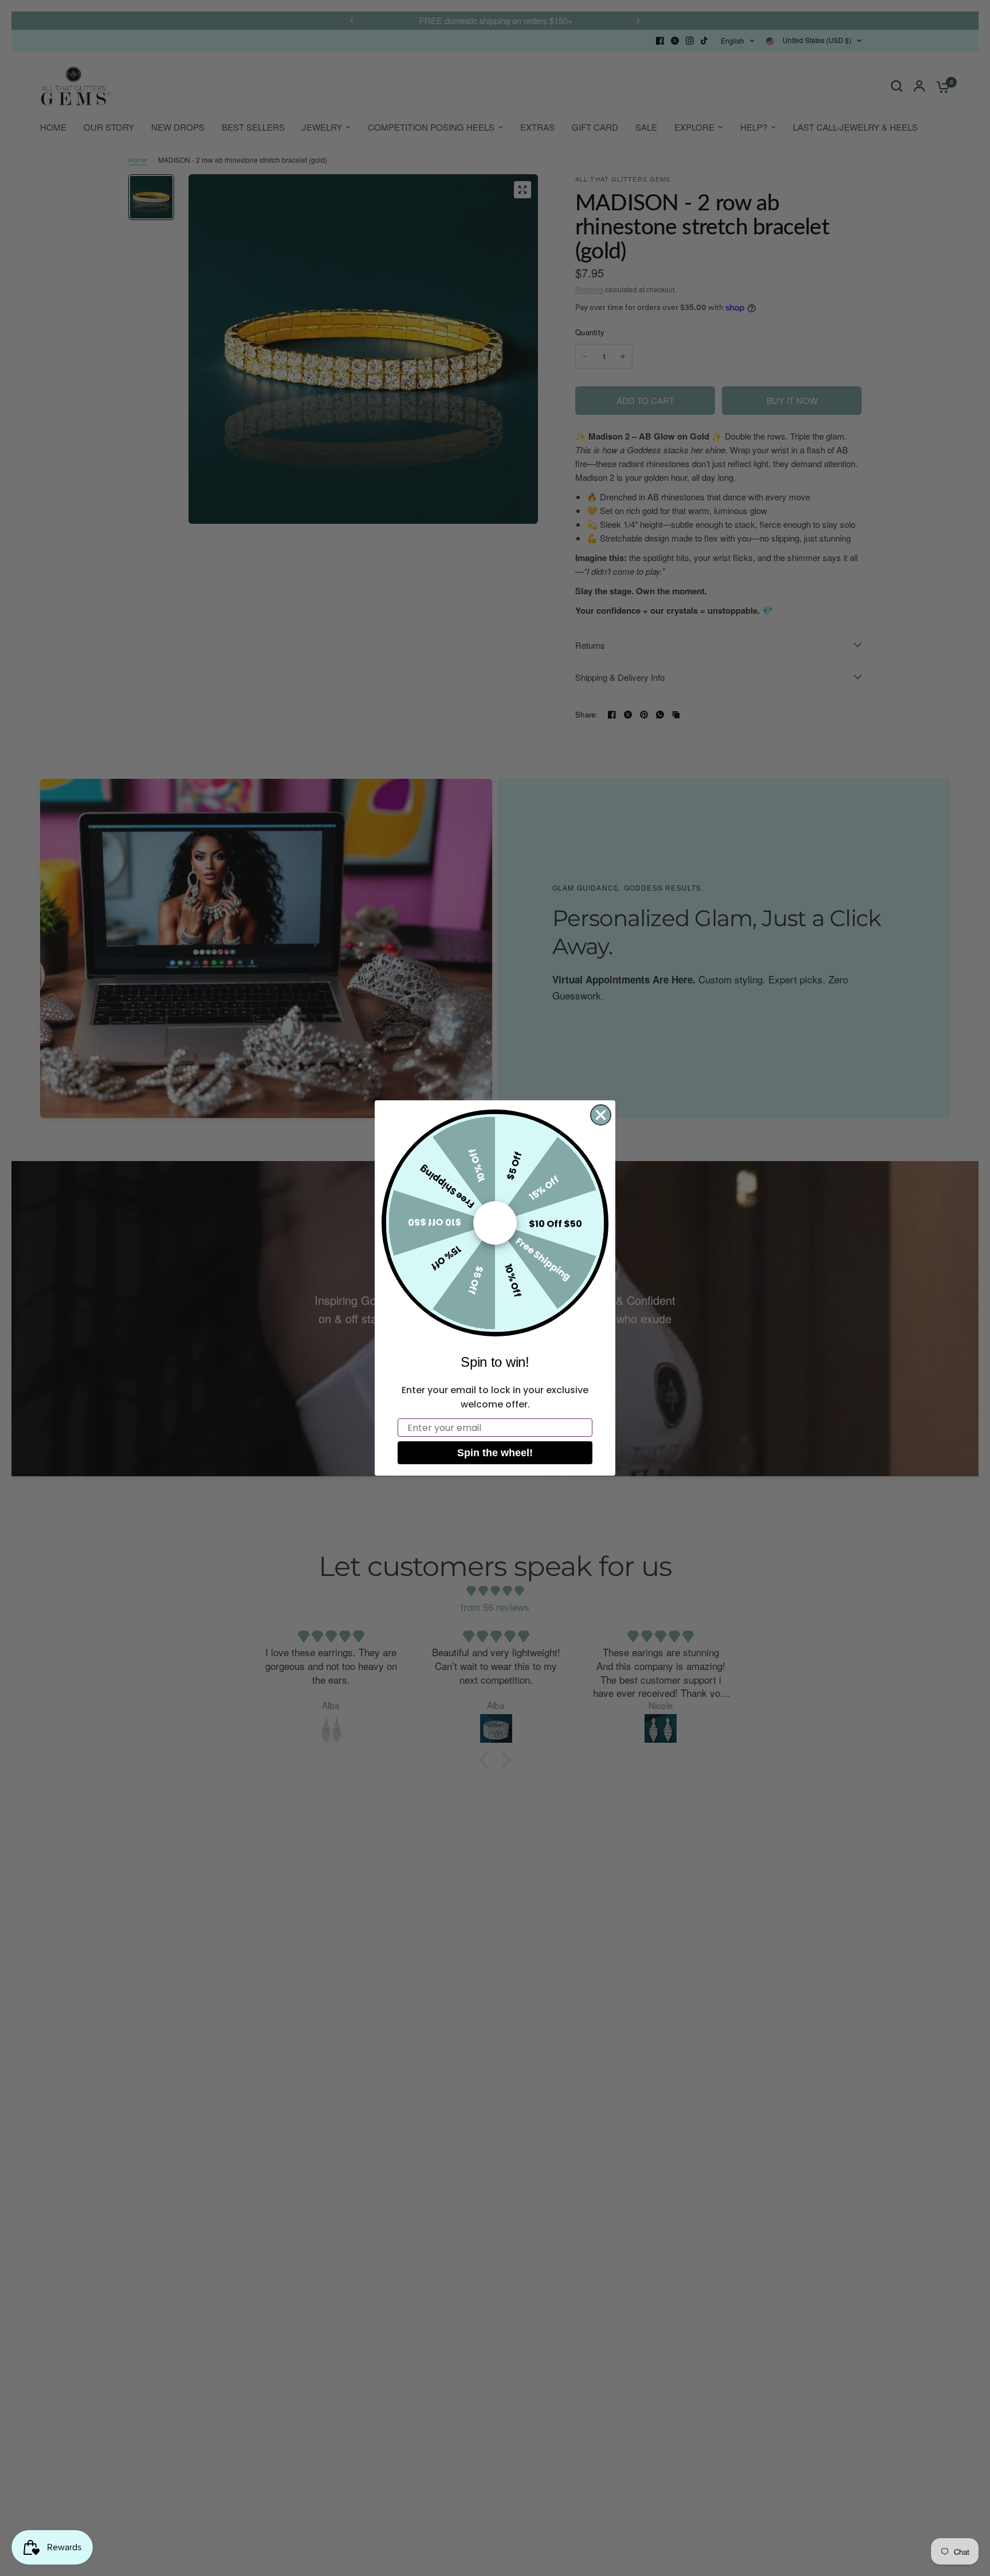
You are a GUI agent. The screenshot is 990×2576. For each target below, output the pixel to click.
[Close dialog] (601, 1115)
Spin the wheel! (495, 1453)
